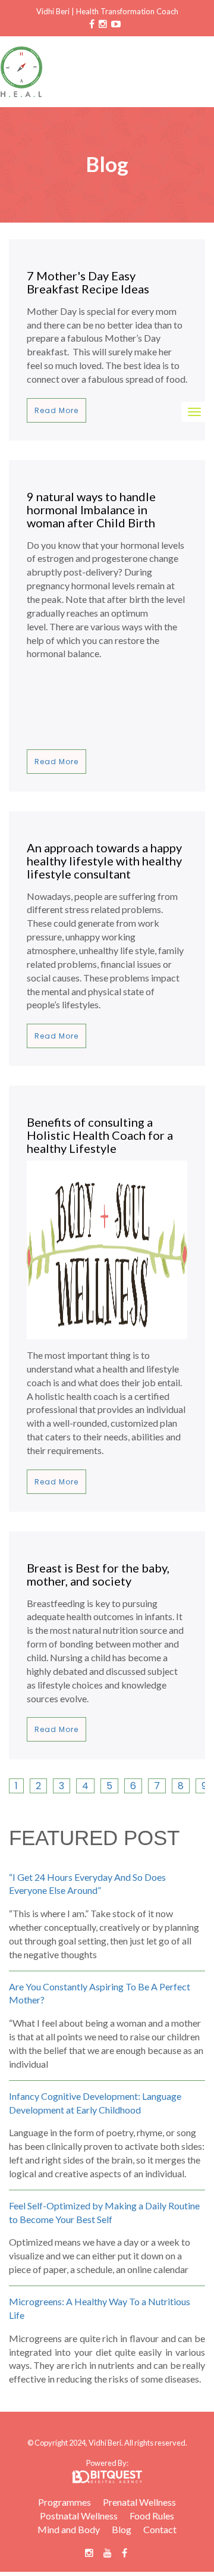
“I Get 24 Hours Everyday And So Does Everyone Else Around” (87, 1884)
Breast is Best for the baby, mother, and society (98, 1574)
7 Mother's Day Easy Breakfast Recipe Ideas (88, 282)
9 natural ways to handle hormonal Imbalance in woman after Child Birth (91, 509)
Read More (56, 410)
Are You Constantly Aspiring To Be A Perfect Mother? (100, 1993)
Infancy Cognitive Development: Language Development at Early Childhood (95, 2103)
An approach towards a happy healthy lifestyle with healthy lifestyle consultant (104, 861)
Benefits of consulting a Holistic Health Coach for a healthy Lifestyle (100, 1135)
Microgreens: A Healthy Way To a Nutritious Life (100, 2308)
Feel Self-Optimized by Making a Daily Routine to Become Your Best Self (104, 2212)
